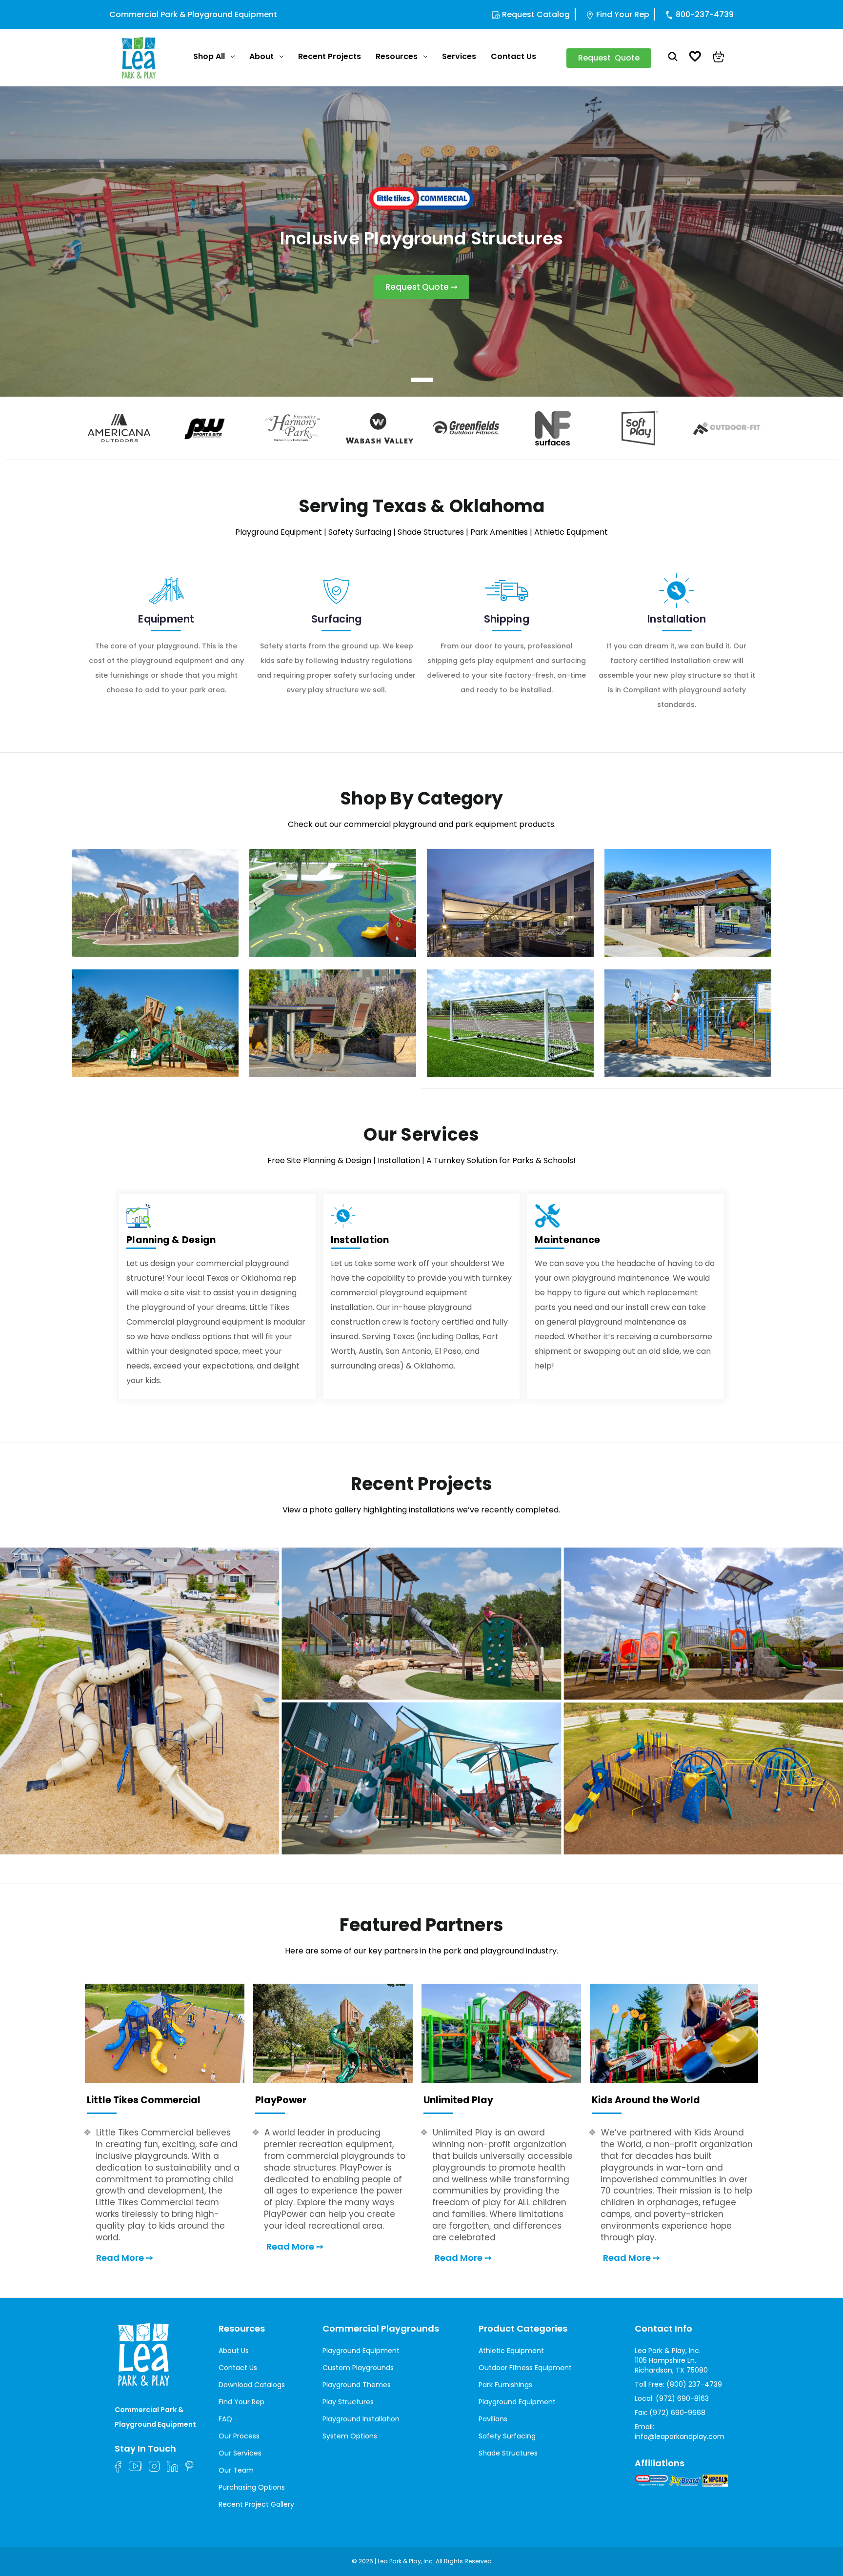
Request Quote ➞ (421, 287)
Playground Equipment (361, 2351)
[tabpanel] (421, 241)
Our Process (239, 2436)
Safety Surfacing (507, 2436)
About (261, 56)
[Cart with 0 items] (719, 58)
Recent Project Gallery (256, 2504)
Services (459, 56)
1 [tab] (422, 380)
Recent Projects (330, 56)
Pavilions (493, 2419)
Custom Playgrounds (358, 2368)
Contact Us (513, 56)
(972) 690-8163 (682, 2398)
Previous (71, 428)
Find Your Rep (623, 14)
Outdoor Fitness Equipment (525, 2368)
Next (772, 428)
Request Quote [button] (609, 58)
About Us (234, 2351)
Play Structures (348, 2402)
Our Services (240, 2453)
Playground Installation (361, 2419)
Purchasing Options (252, 2487)
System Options (350, 2436)
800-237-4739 (705, 14)
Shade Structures (508, 2453)
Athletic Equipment (511, 2351)
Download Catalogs (252, 2385)
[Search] (673, 58)
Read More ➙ (125, 2258)
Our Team (236, 2470)
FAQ (225, 2419)
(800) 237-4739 (694, 2384)
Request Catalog (536, 14)
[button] (421, 1701)
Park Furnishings (505, 2385)
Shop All (209, 56)
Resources (397, 56)
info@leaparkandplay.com (680, 2436)
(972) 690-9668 (677, 2413)
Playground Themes (357, 2385)
